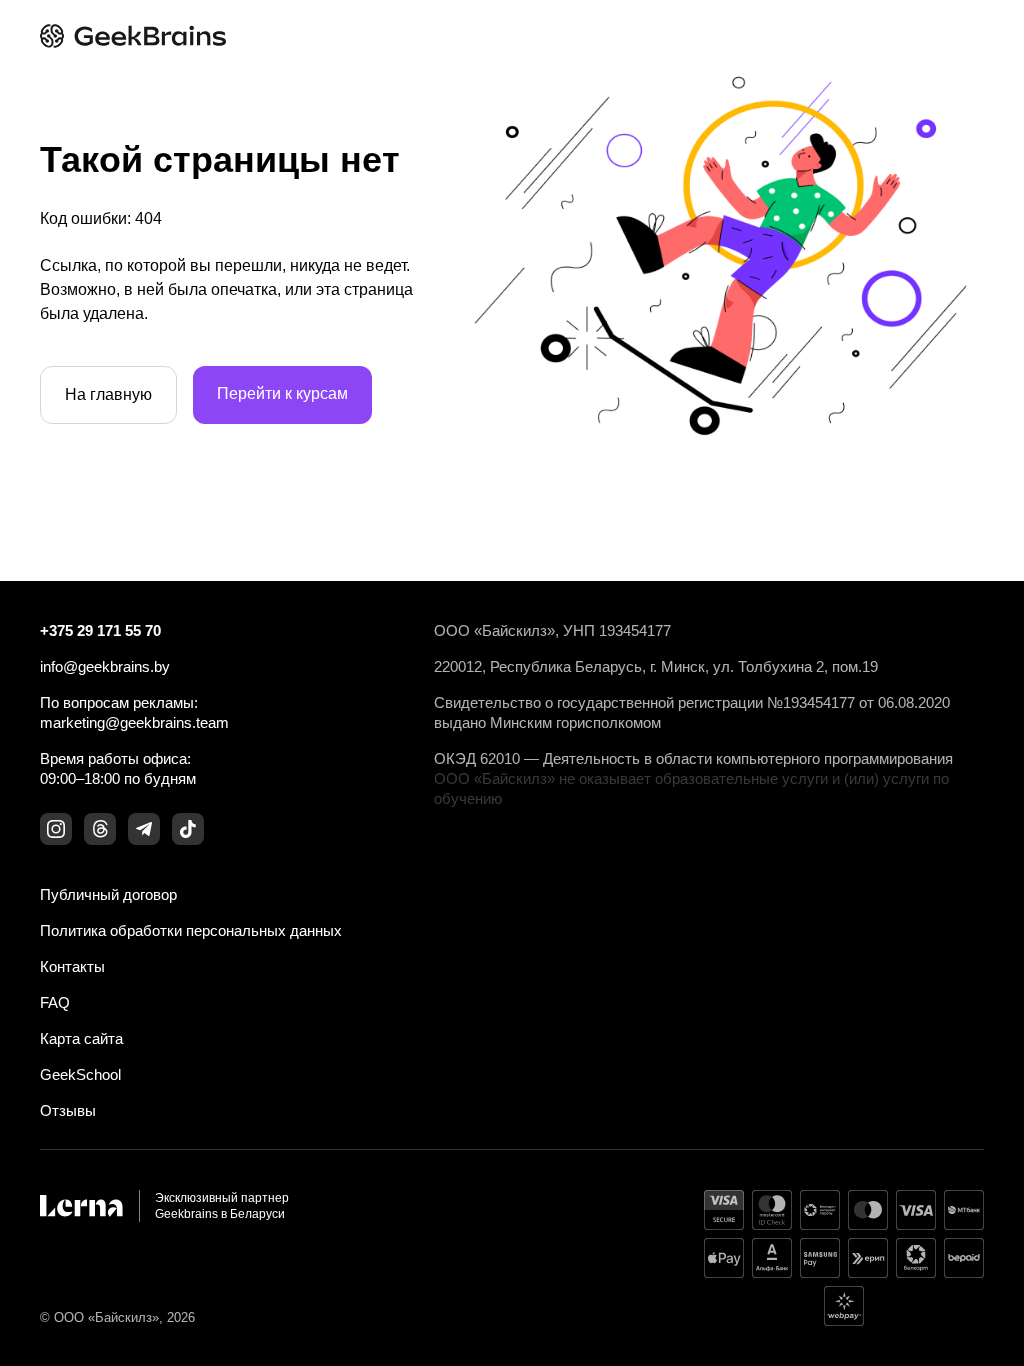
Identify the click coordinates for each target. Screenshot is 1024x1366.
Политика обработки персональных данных (191, 930)
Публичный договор (108, 894)
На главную (108, 394)
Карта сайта (81, 1038)
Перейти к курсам (282, 393)
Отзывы (68, 1110)
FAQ (55, 1002)
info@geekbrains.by (105, 666)
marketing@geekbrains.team (134, 722)
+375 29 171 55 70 (100, 630)
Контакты (72, 966)
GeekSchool (80, 1074)
